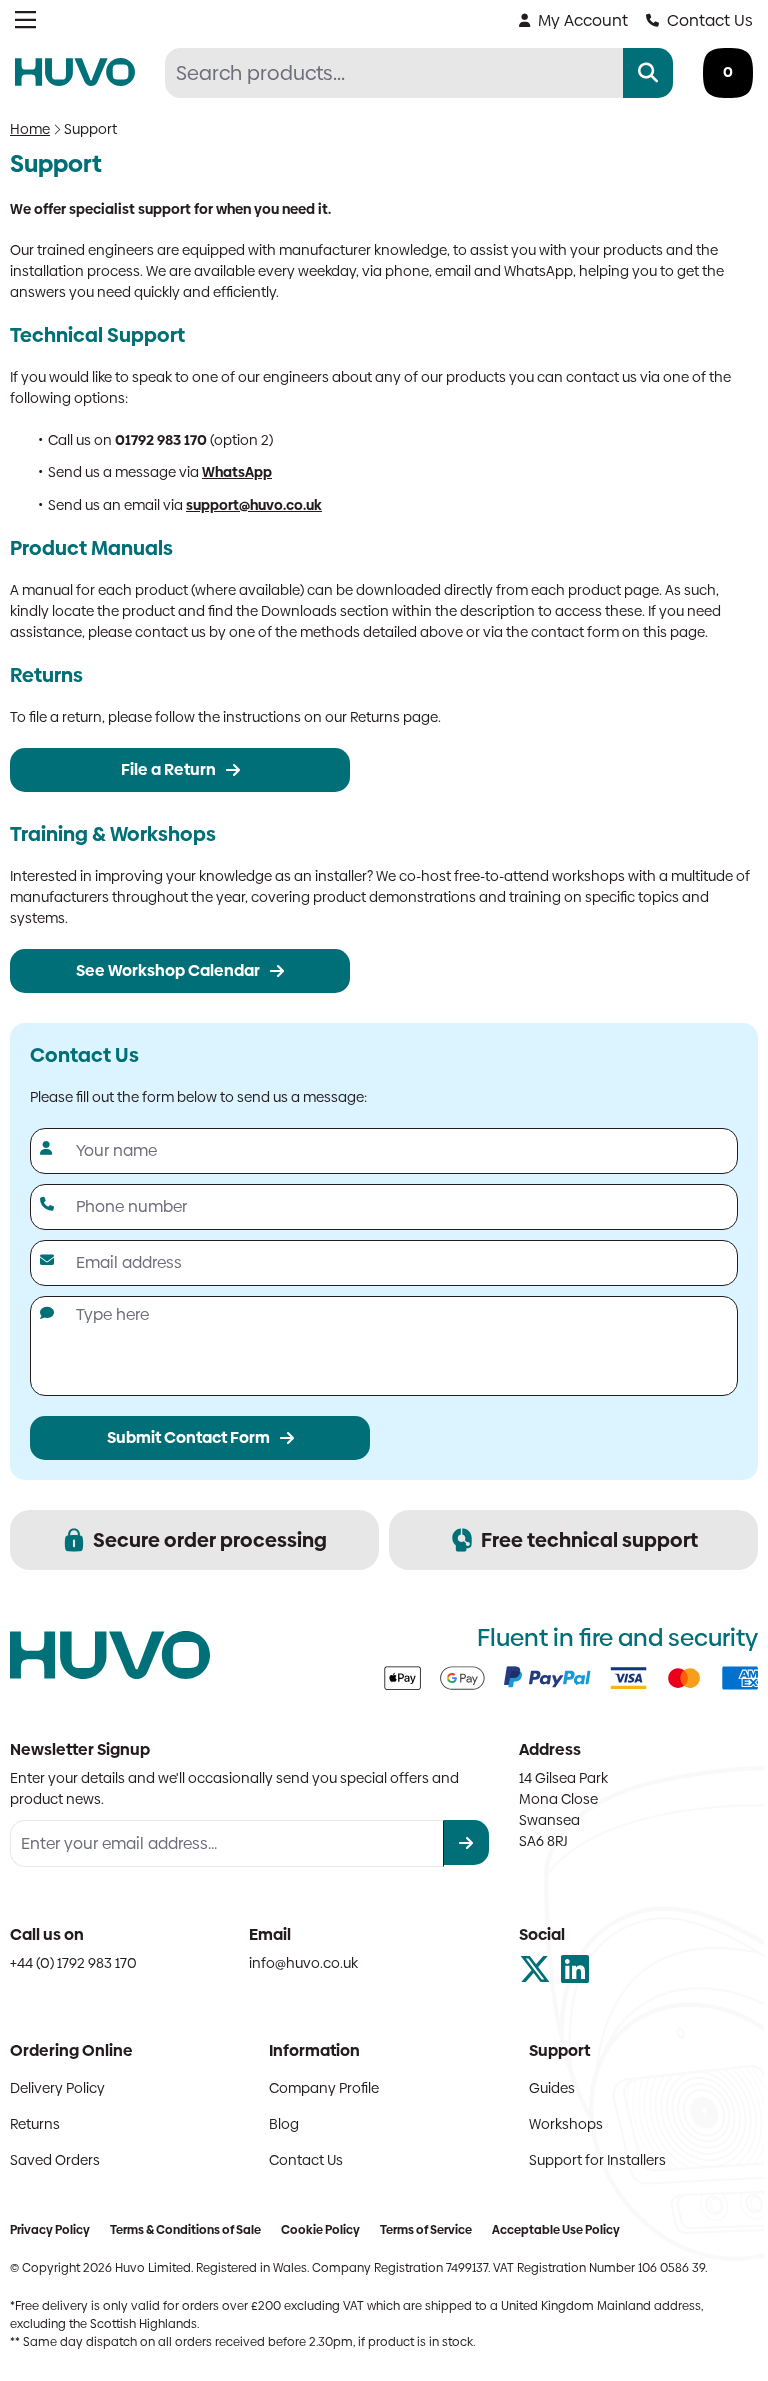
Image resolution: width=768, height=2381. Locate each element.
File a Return (168, 769)
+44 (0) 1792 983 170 (73, 1963)
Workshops (566, 2124)
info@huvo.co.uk (303, 1963)
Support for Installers (597, 2160)
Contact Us (710, 20)
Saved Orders (55, 2160)
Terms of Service (426, 2230)
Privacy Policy (50, 2230)
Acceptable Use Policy (556, 2230)
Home (30, 129)
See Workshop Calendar (168, 970)
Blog (284, 2124)
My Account (583, 20)
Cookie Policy (320, 2230)
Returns (35, 2124)
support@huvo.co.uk (254, 505)
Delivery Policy (57, 2088)
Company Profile (324, 2088)
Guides (552, 2088)
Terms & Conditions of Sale (185, 2230)
